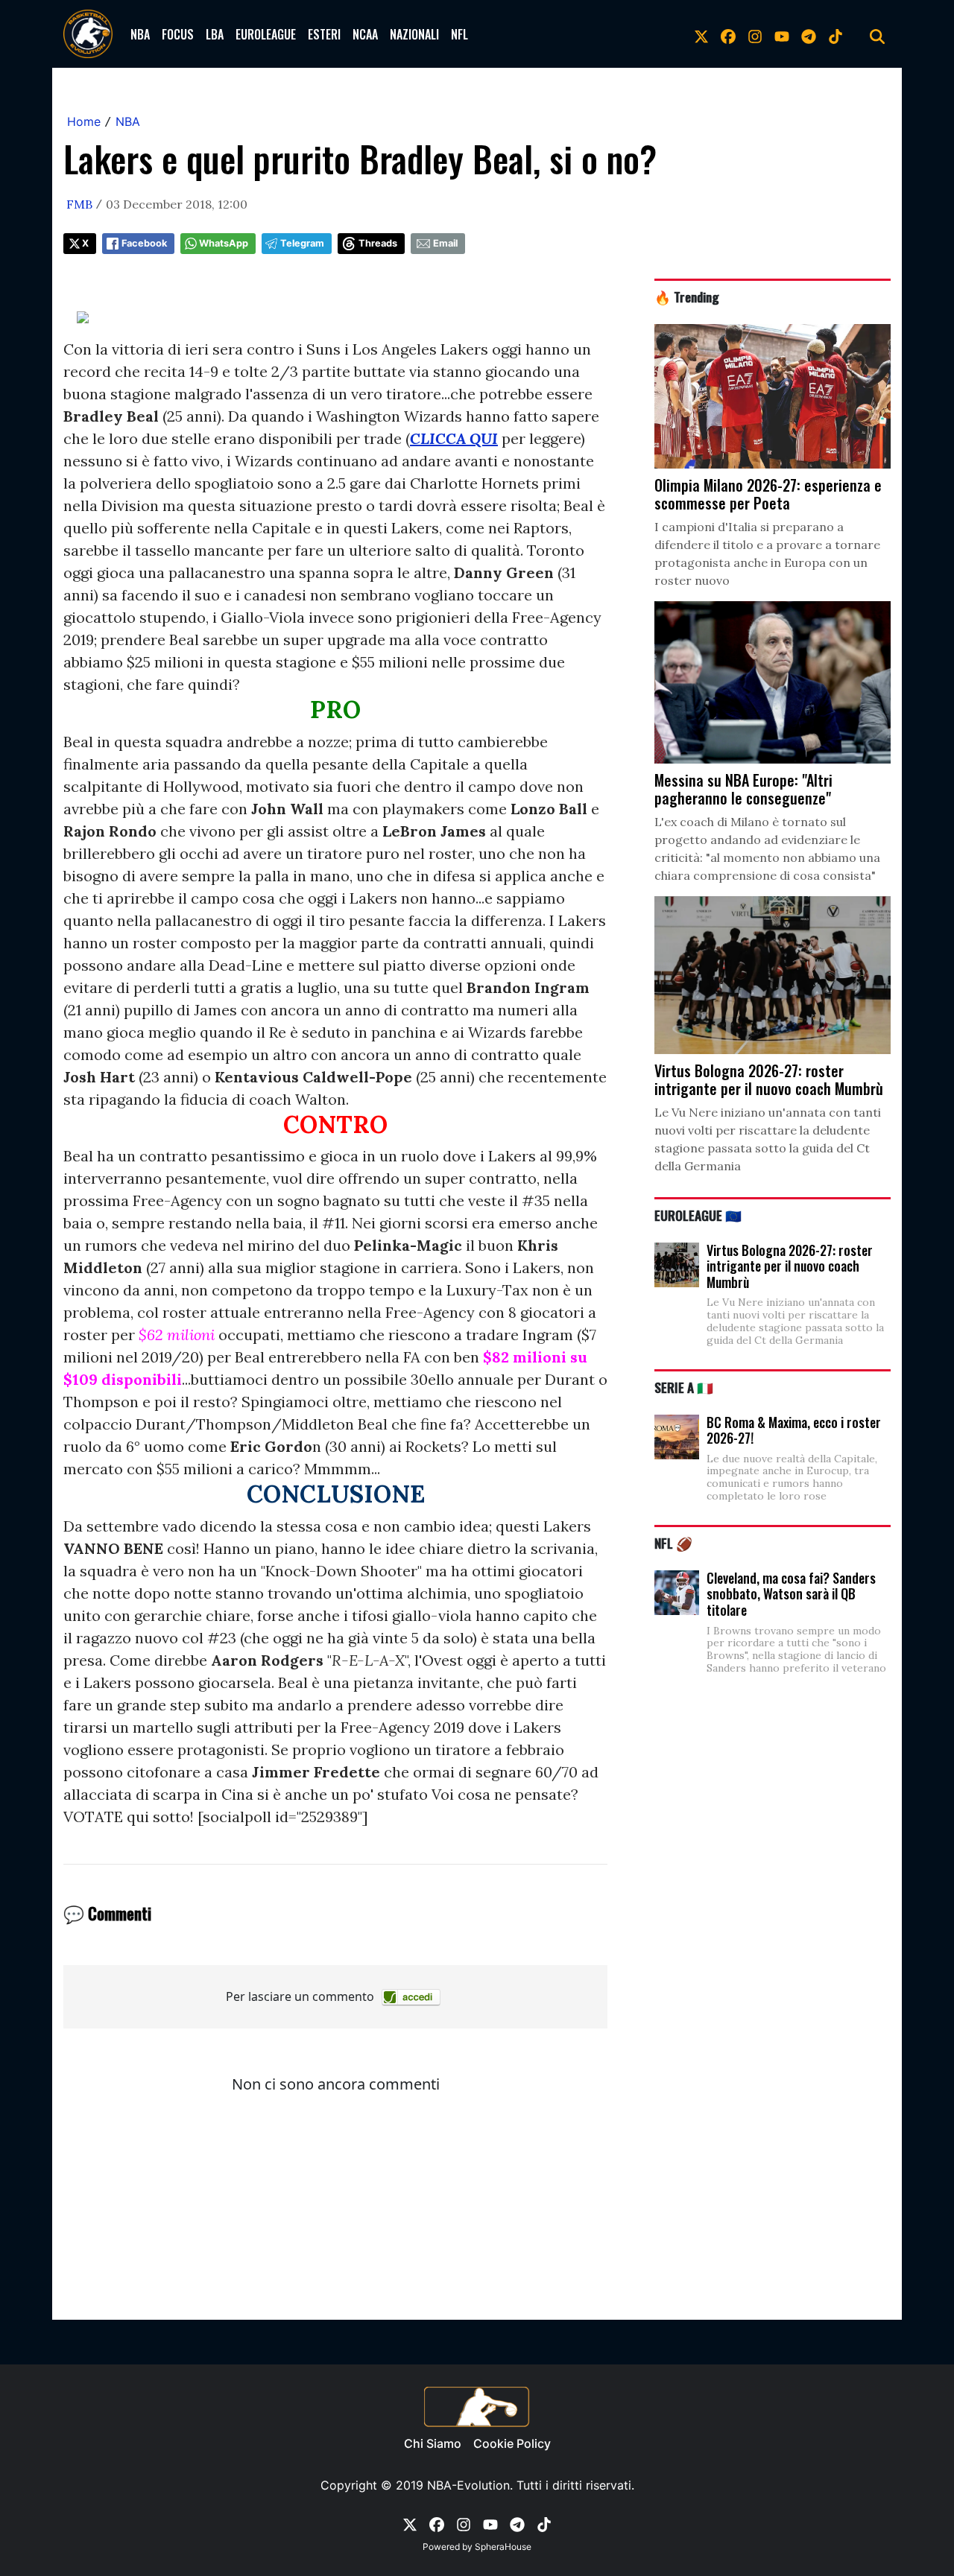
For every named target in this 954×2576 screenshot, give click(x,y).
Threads (378, 243)
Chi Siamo (433, 2443)
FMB (79, 204)
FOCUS (178, 34)
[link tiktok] (835, 34)
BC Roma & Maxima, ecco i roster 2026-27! (794, 1430)
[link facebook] (728, 34)
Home (84, 121)
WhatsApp (224, 243)
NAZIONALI (414, 34)
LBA (215, 34)
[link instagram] (755, 34)
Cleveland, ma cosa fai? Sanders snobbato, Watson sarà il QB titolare (791, 1594)
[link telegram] (809, 34)
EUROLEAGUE (266, 34)
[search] (877, 34)
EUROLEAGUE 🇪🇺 (698, 1215)
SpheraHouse (503, 2547)
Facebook (144, 243)
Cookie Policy (512, 2443)
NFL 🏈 (673, 1543)
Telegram (302, 243)
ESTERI (324, 34)
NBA (140, 34)
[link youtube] (782, 34)
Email (445, 243)
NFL (459, 34)
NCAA (365, 34)
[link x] (701, 34)
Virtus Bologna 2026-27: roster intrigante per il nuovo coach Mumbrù (790, 1266)
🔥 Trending (687, 296)
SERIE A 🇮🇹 (684, 1387)
